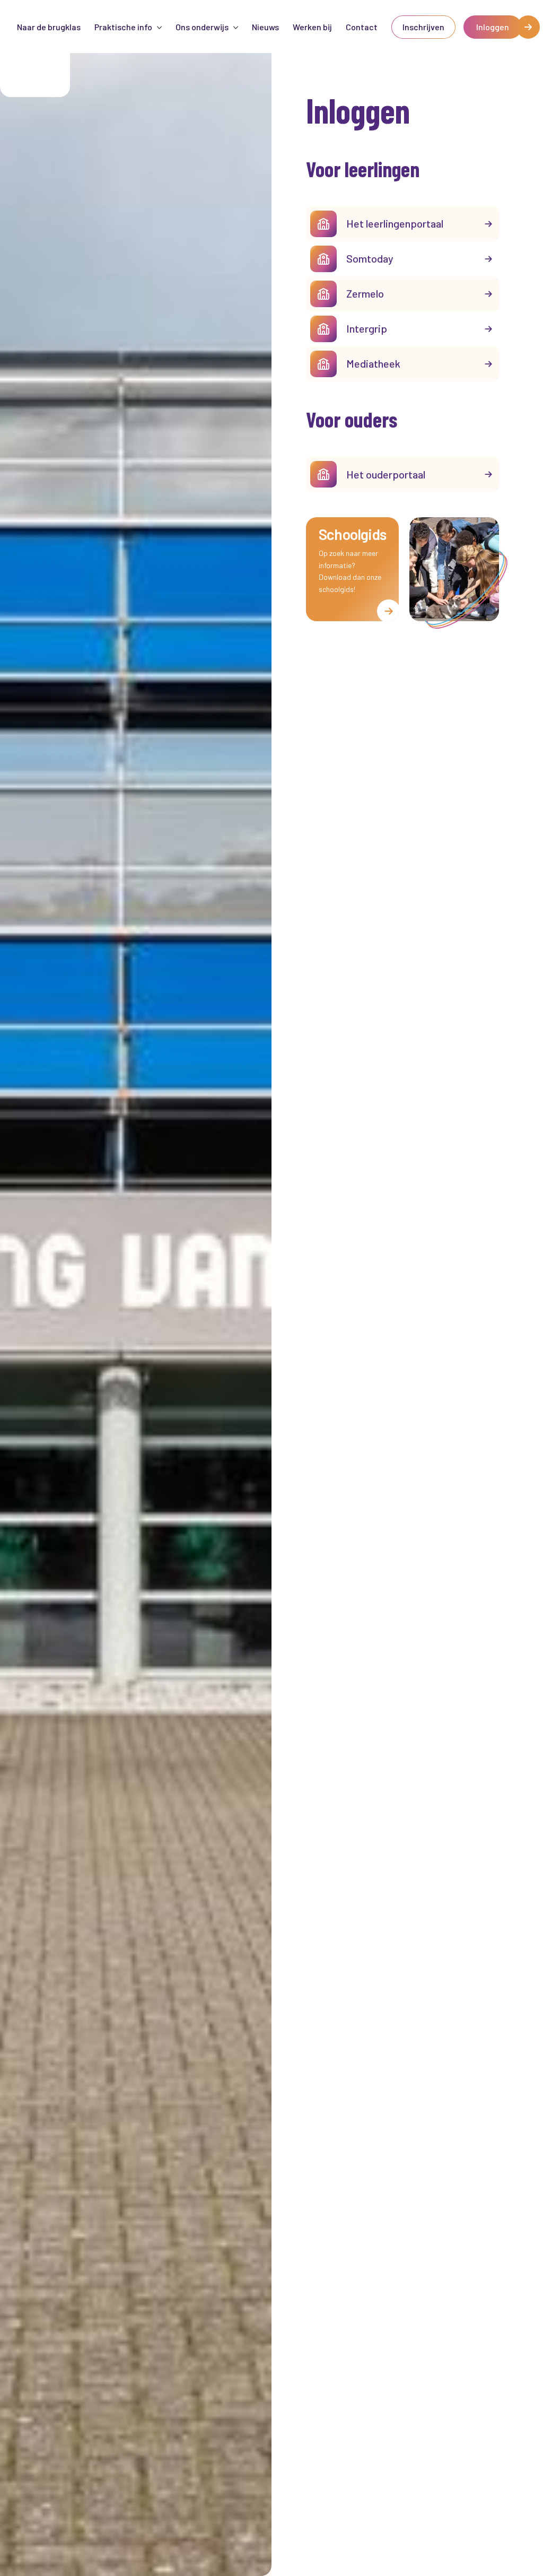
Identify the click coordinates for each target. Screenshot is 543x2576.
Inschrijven (423, 27)
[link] (423, 27)
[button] (128, 27)
